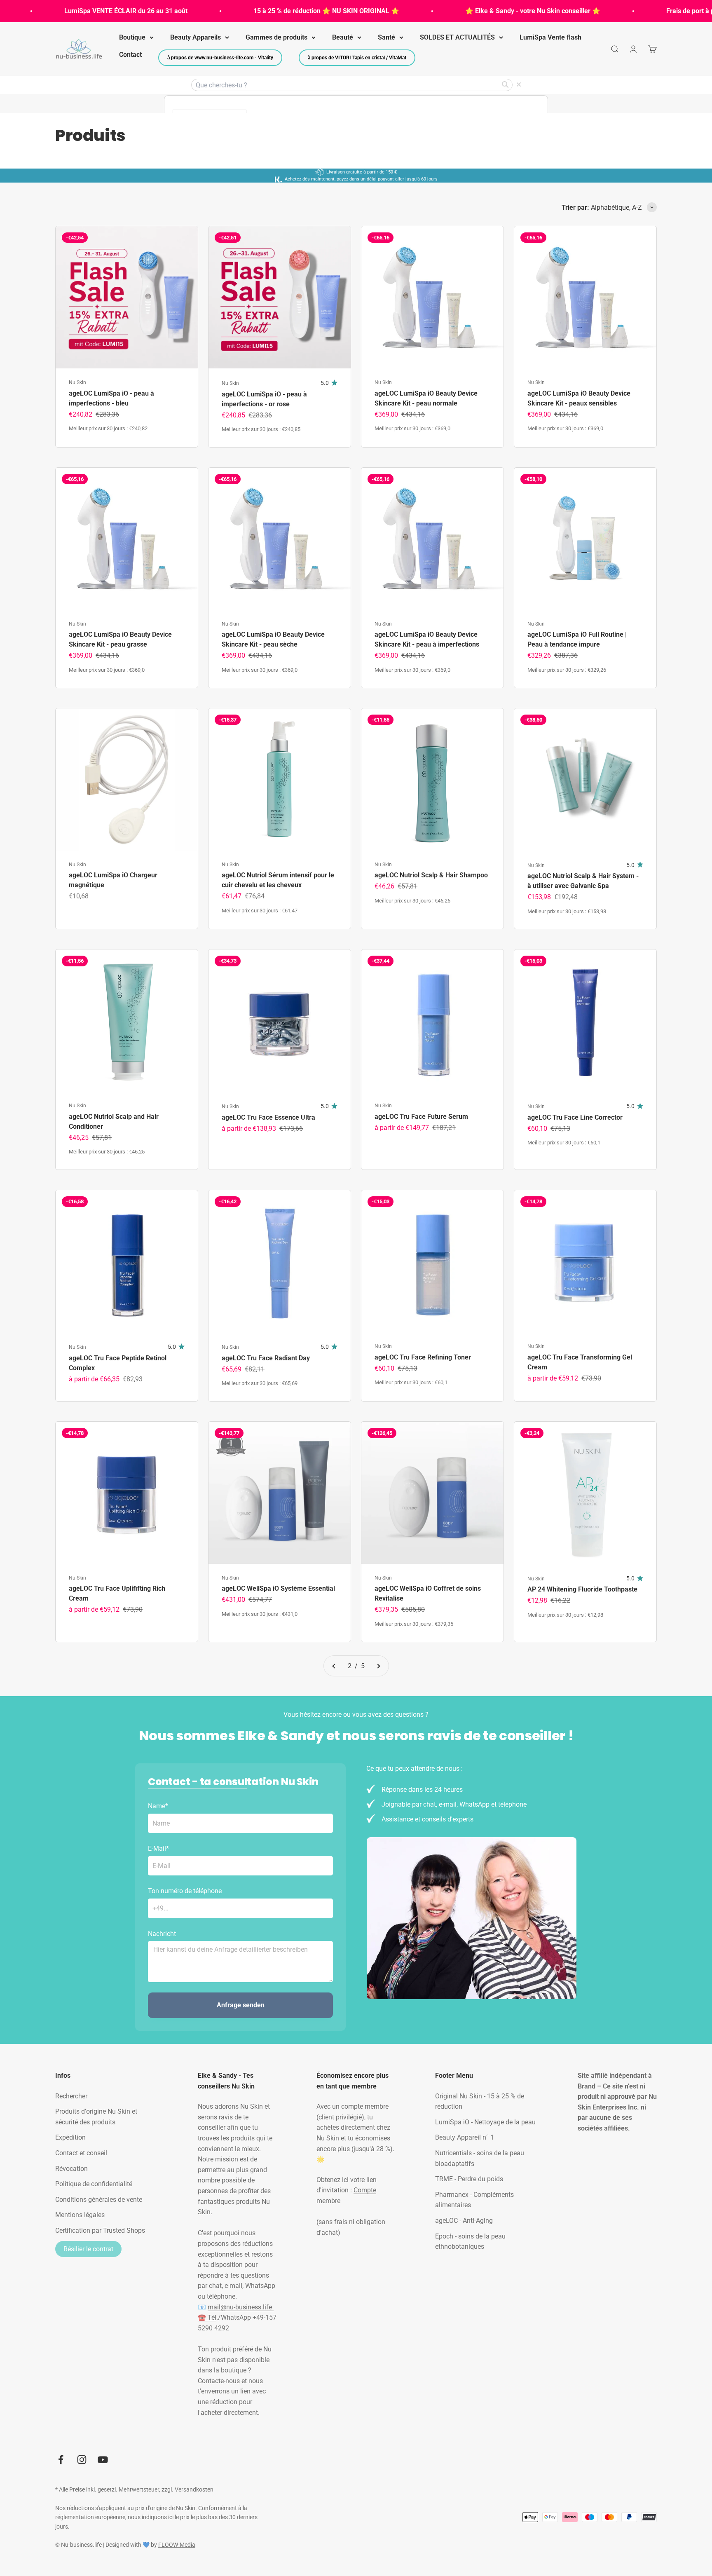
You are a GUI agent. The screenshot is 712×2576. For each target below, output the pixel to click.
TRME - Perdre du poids (469, 2179)
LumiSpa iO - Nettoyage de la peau (485, 2122)
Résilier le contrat (88, 2249)
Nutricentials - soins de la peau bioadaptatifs (480, 2158)
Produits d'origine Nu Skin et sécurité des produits (96, 2117)
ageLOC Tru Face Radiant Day (266, 1358)
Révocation (71, 2169)
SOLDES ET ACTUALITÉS (457, 37)
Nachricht (162, 1934)
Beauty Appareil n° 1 (465, 2137)
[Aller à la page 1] (334, 1666)
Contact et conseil (81, 2153)
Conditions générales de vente (99, 2200)
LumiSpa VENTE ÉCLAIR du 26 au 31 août (77, 11)
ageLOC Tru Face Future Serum (421, 1117)
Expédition (70, 2137)
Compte (365, 2190)
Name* (158, 1806)
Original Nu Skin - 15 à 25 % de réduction (480, 2101)
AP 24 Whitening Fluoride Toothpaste (582, 1589)
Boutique (132, 37)
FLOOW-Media (177, 2545)
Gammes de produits (276, 37)
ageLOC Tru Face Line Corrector (575, 1117)
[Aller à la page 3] (378, 1666)
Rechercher (71, 2096)
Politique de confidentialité (94, 2184)
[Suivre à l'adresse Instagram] (82, 2460)
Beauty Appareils (196, 37)
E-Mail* (158, 1848)
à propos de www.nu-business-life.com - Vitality (220, 58)
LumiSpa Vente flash (550, 37)
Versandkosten (194, 2489)
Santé (386, 37)
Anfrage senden (241, 2005)
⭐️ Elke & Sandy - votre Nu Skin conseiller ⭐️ (484, 11)
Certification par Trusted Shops (100, 2230)
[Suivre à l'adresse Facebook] (61, 2460)
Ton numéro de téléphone (185, 1891)
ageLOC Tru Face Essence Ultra (268, 1117)
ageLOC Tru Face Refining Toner (423, 1357)
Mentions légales (80, 2215)
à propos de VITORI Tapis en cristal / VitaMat (357, 58)
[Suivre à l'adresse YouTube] (103, 2460)
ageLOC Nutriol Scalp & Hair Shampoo (431, 875)
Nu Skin (77, 382)
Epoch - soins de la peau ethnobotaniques (470, 2242)
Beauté (343, 37)
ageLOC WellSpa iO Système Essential (278, 1588)
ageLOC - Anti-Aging (464, 2221)
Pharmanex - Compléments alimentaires (474, 2200)
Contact (130, 55)
